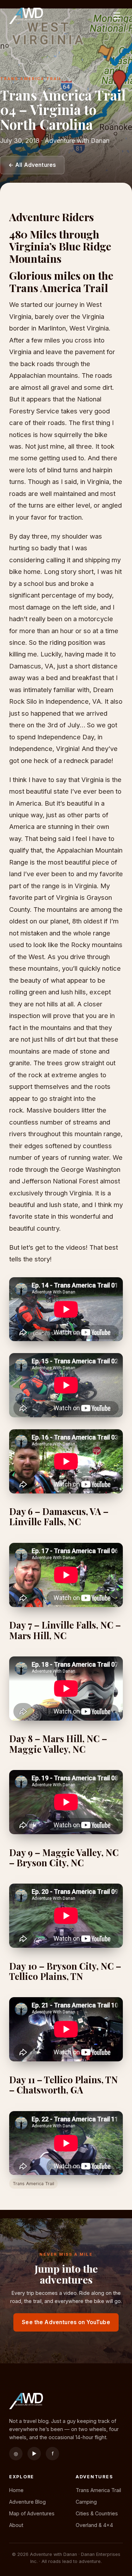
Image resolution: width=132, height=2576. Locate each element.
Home (16, 2490)
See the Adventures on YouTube (66, 2322)
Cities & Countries (97, 2513)
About (16, 2525)
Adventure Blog (27, 2502)
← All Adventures (32, 165)
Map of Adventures (32, 2513)
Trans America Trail (98, 2490)
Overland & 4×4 (94, 2525)
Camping (86, 2502)
